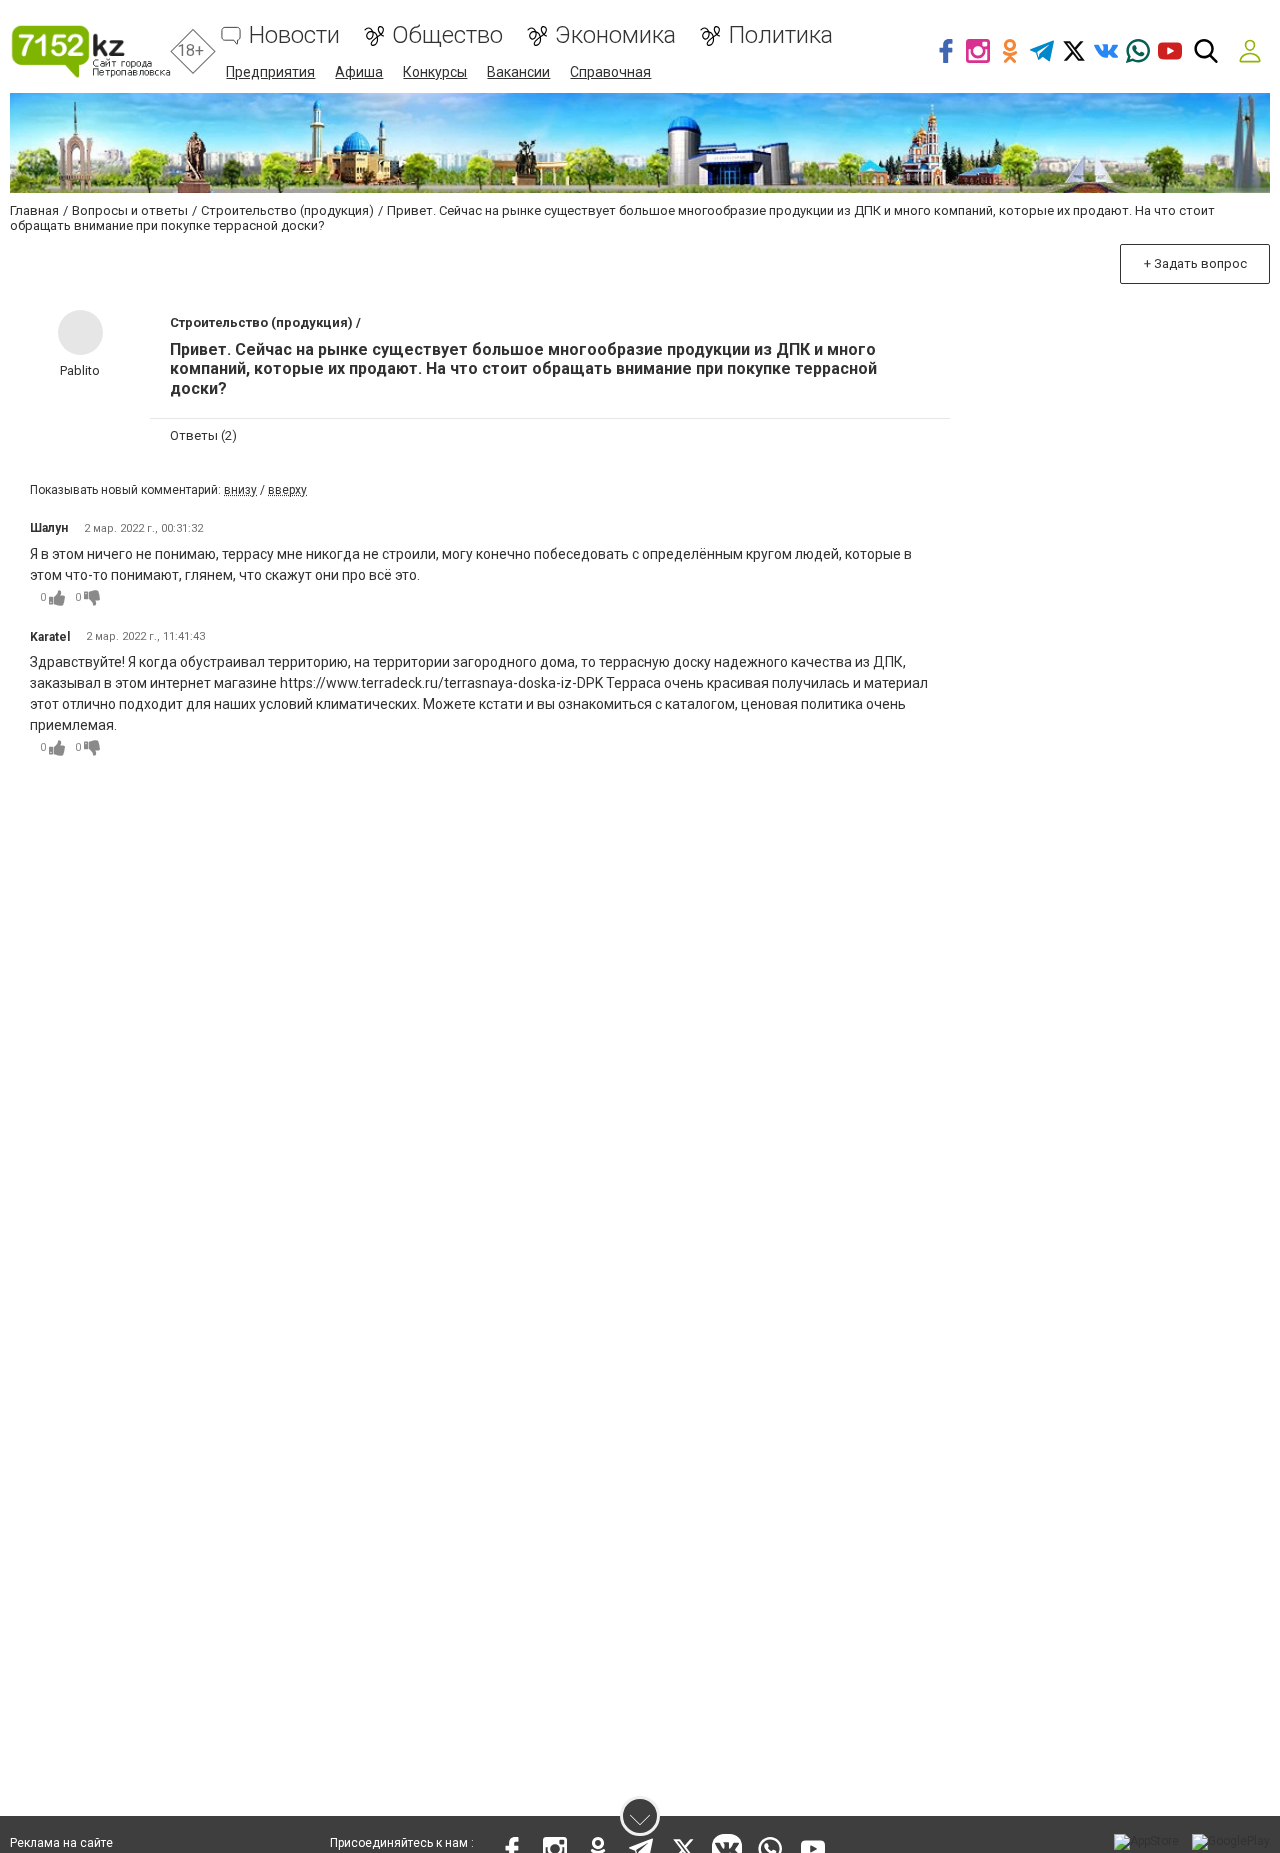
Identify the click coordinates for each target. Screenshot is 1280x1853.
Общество (447, 35)
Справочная (610, 72)
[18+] (90, 51)
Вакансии (518, 72)
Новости (294, 35)
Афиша (359, 72)
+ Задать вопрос (1195, 263)
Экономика (615, 35)
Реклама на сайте (61, 1843)
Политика (780, 35)
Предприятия (270, 72)
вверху (287, 490)
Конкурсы (435, 72)
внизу (240, 490)
